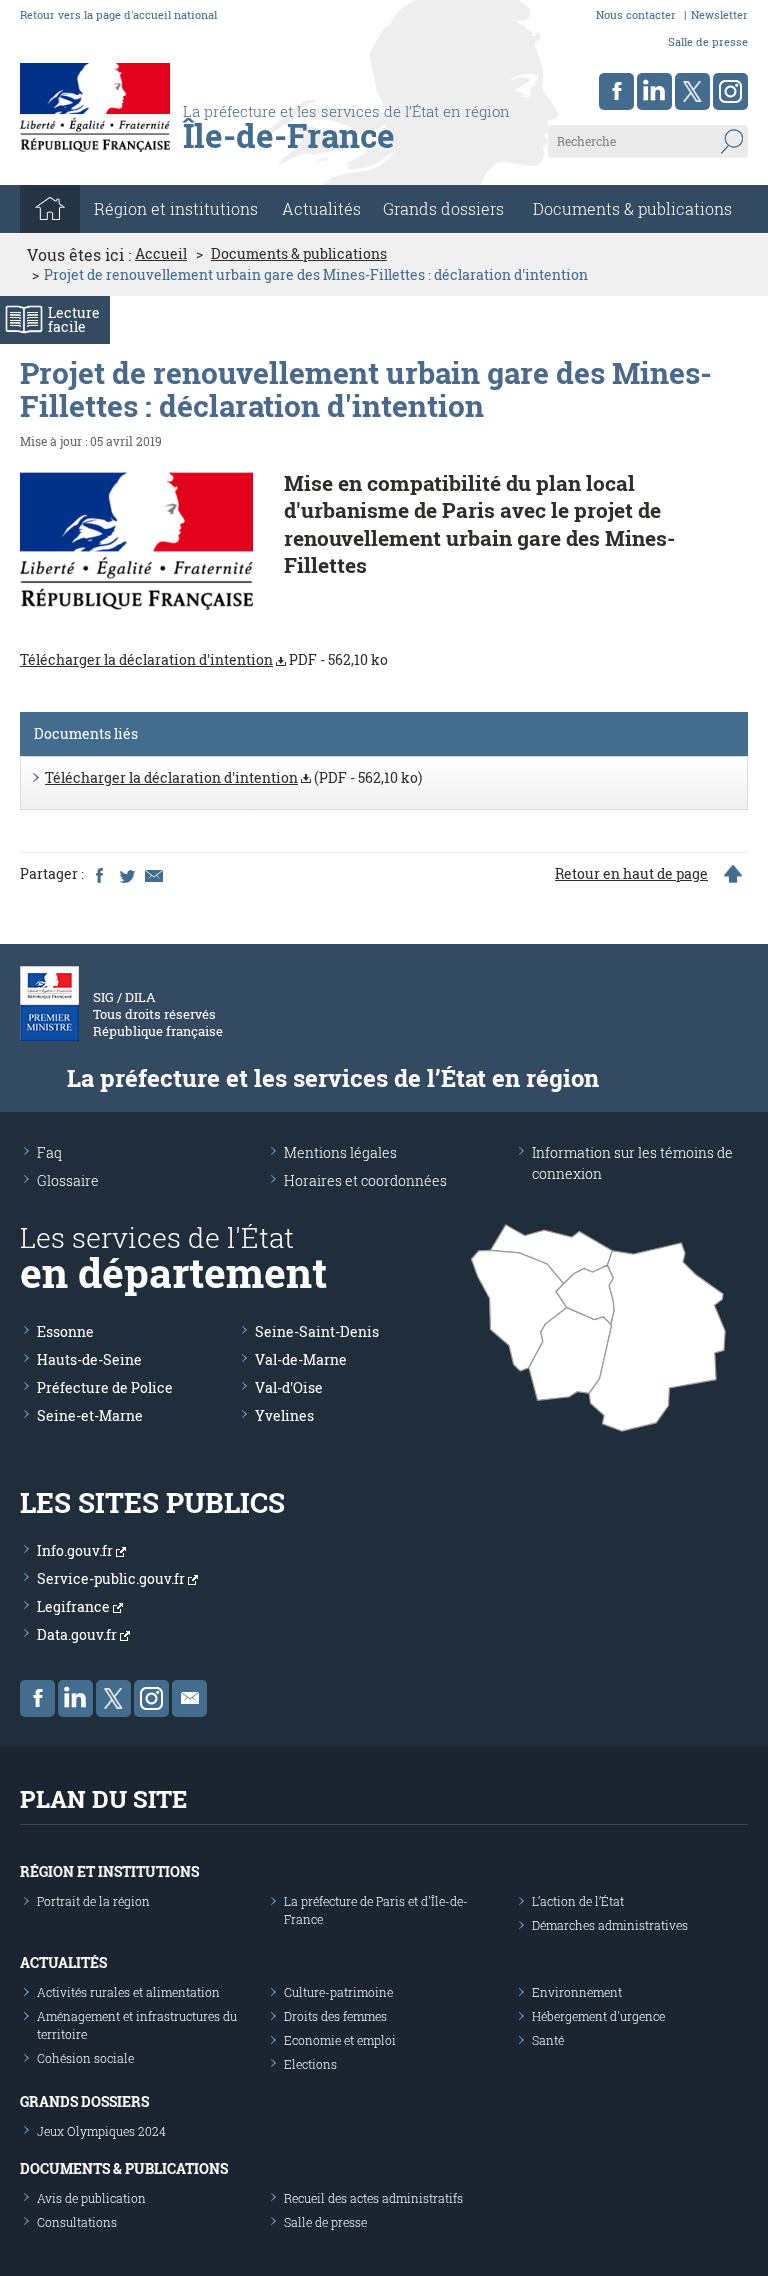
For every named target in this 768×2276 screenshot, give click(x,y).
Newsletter (719, 14)
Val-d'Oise (289, 1387)
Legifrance (75, 1606)
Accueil (161, 254)
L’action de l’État (578, 1901)
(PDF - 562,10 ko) (233, 777)
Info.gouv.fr (76, 1550)
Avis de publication (91, 2198)
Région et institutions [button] (176, 208)
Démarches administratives (610, 1925)
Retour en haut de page (631, 874)
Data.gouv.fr (78, 1634)
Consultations (77, 2222)
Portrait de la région (93, 1901)
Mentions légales (340, 1152)
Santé (548, 2040)
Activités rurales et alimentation (128, 1992)
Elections (310, 2064)
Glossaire (68, 1180)
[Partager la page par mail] (153, 874)
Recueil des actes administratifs (373, 2198)
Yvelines (284, 1415)
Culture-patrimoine (338, 1992)
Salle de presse (708, 41)
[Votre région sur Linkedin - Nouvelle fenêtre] (654, 91)
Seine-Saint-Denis (317, 1331)
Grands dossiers (443, 208)
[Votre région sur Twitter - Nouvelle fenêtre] (692, 91)
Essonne (65, 1331)
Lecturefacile (74, 319)
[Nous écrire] (189, 1698)
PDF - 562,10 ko (204, 659)
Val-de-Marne (301, 1359)
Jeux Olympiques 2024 (101, 2131)
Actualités (321, 208)
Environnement (577, 1992)
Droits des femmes (335, 2016)
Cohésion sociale (85, 2058)
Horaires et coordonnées (365, 1180)
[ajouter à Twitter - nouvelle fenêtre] (126, 874)
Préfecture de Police (105, 1387)
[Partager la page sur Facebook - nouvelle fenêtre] (99, 874)
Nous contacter (636, 14)
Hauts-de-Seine (89, 1359)
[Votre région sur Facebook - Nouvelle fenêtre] (616, 91)
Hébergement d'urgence (598, 2016)
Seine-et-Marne (90, 1415)
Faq (49, 1152)
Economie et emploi (340, 2040)
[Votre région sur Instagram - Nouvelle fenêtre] (730, 91)
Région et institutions (109, 1871)
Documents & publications (632, 208)
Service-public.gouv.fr (112, 1578)
